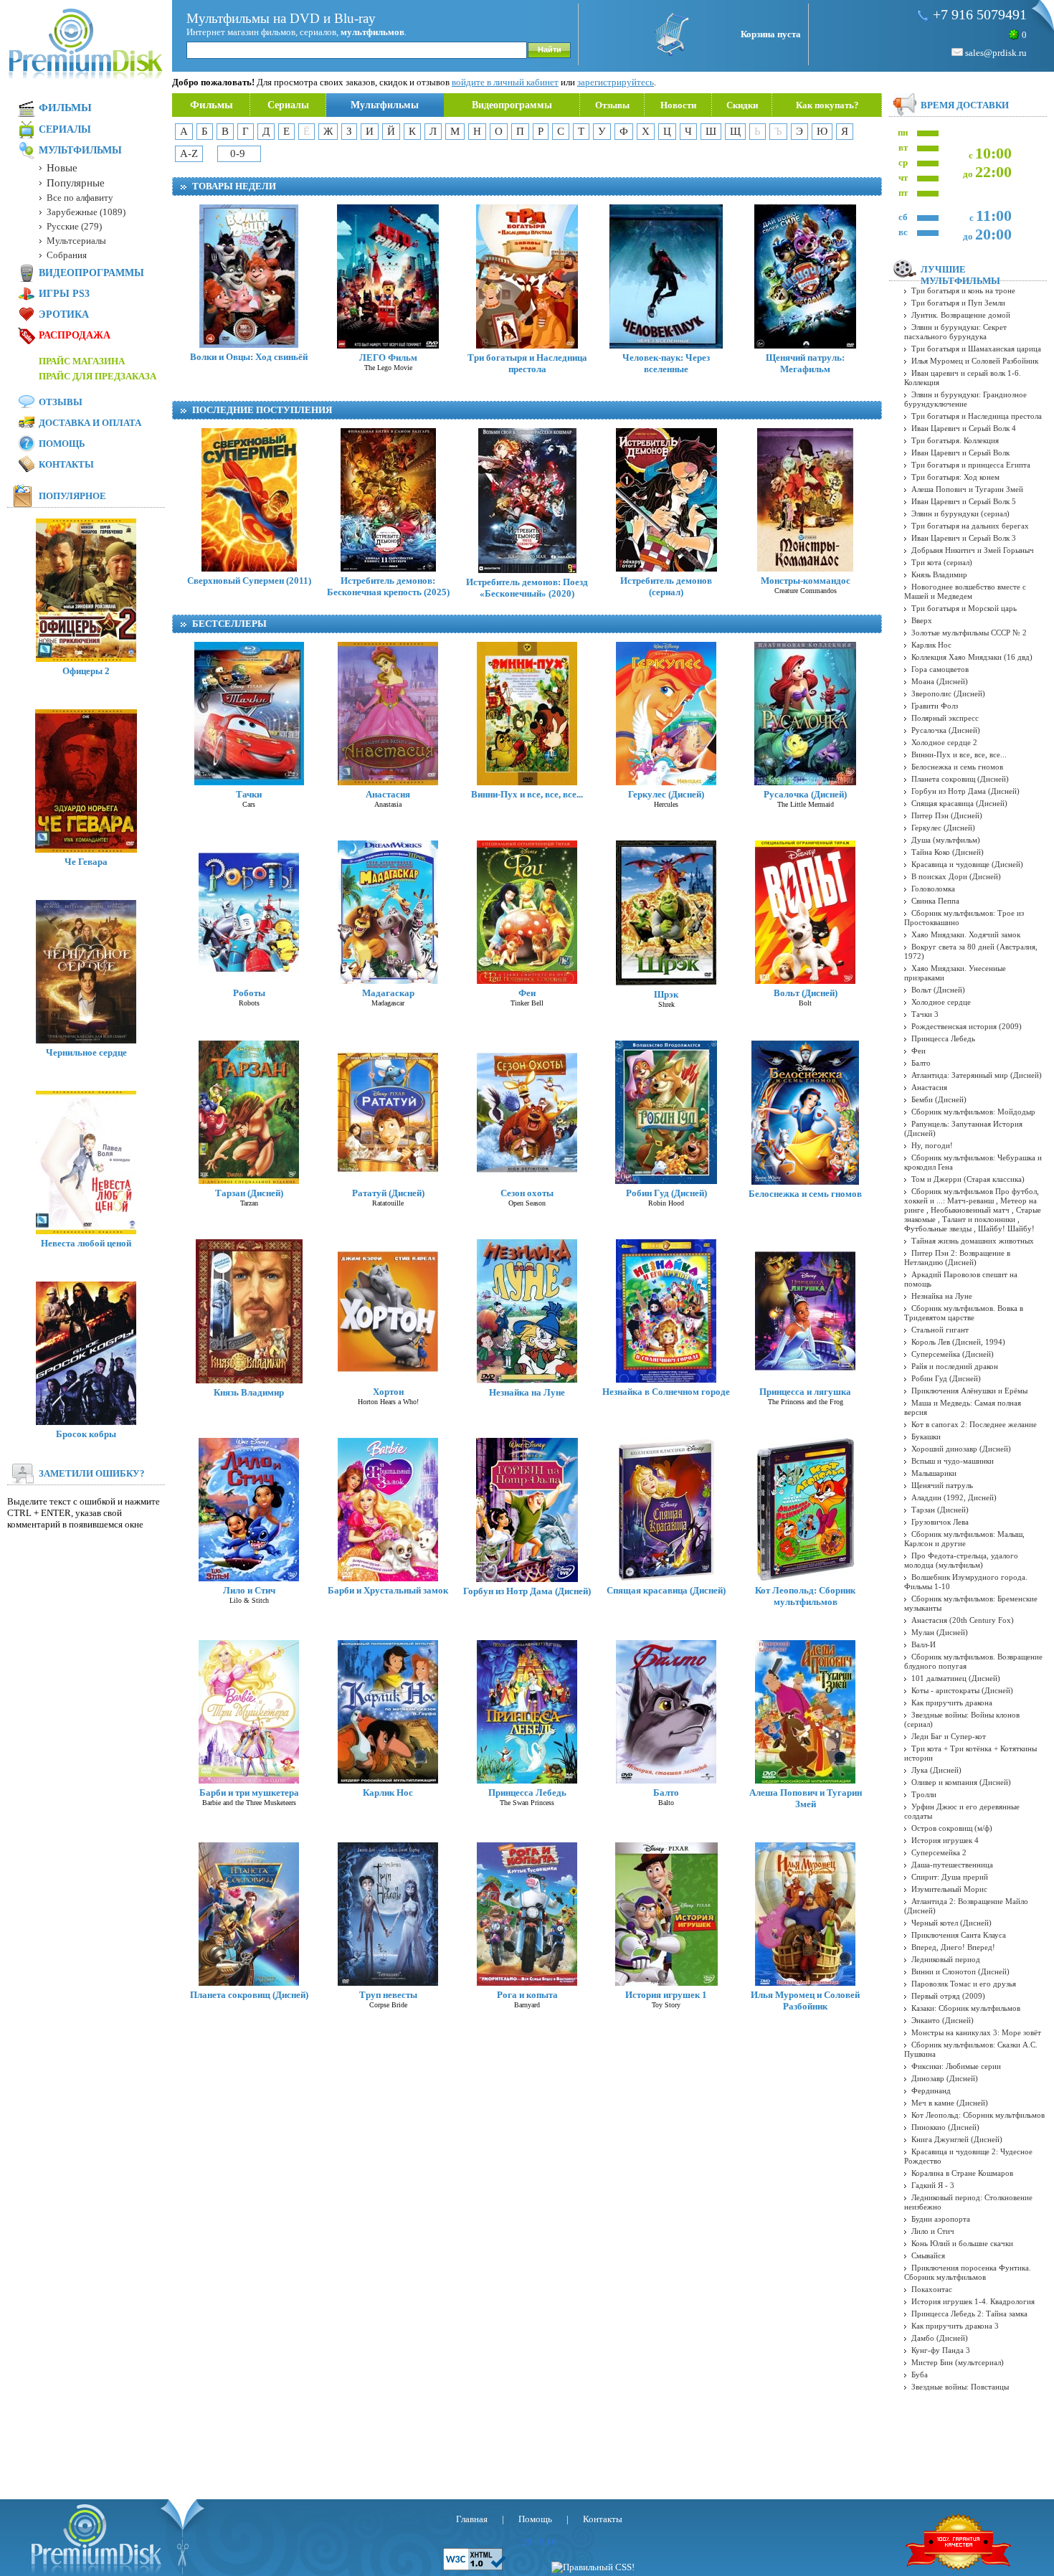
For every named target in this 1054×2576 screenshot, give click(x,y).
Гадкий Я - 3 (933, 2185)
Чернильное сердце (86, 1052)
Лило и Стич (249, 1590)
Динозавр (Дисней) (945, 2078)
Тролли (924, 1794)
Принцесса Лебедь (527, 1793)
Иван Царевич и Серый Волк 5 (964, 501)
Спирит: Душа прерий (950, 1877)
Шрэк (666, 994)
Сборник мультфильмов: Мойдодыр (973, 1112)
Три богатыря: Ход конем (955, 477)
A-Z (189, 153)
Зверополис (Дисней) (948, 693)
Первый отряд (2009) (948, 1996)
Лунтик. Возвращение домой (961, 315)
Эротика (64, 314)
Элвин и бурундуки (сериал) (960, 513)
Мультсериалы (76, 241)
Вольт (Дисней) (806, 993)
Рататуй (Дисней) (388, 1193)
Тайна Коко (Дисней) (948, 852)
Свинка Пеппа (935, 901)
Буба (920, 2374)
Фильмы (212, 105)
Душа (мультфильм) (946, 840)
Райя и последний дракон (955, 1366)
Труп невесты (388, 1995)
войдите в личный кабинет (505, 82)
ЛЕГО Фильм (388, 357)
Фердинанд (931, 2090)
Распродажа (75, 335)
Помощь (62, 444)
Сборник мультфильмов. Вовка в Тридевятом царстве (964, 1313)
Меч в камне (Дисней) (950, 2103)
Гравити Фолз (935, 706)
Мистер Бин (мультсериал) (958, 2362)
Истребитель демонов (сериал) (666, 586)
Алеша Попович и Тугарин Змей (806, 1798)
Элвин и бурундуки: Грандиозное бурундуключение (965, 399)
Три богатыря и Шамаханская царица (976, 349)
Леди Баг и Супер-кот (949, 1736)
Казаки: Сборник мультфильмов (966, 2008)
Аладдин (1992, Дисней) (954, 1497)
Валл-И (924, 1644)
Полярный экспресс (945, 718)
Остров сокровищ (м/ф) (952, 1828)
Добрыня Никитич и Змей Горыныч (973, 550)
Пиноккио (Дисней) (945, 2127)
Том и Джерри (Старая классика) (968, 1179)
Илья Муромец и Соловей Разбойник (805, 2000)
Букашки (926, 1436)
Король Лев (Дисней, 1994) (958, 1342)
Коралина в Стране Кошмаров (962, 2173)
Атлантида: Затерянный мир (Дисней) (977, 1075)
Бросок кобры (86, 1434)
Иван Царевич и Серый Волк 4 (964, 428)
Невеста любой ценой (86, 1243)
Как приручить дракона (952, 1703)
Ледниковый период (946, 1959)
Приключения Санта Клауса (959, 1935)
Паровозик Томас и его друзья (964, 1984)
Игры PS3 (64, 294)
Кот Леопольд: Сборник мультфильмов (805, 1596)
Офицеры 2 (86, 671)
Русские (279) (74, 226)
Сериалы (288, 105)
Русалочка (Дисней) (805, 794)
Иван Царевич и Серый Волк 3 (964, 538)
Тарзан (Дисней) (249, 1193)
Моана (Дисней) (940, 681)
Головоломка (933, 889)
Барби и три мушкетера (249, 1793)
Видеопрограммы (512, 105)
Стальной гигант (940, 1330)
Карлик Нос (388, 1793)
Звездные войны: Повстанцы (960, 2387)
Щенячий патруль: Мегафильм (805, 363)
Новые (62, 168)
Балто (666, 1793)
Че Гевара (86, 862)
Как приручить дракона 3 (955, 2326)
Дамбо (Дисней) (940, 2338)
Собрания (67, 255)
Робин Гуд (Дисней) (666, 1193)
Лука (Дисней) (936, 1770)
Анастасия (388, 794)
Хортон (388, 1392)
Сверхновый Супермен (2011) (249, 581)
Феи (527, 993)
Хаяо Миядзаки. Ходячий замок (966, 934)
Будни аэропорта (941, 2219)
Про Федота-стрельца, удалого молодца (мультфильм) (961, 1560)
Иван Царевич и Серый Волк (960, 453)
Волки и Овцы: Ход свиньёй (249, 357)
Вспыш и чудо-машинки (953, 1461)
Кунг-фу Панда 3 (941, 2350)
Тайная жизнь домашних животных (973, 1241)
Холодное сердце (941, 1002)
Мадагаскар (388, 993)
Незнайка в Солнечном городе (666, 1392)
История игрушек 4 (945, 1840)
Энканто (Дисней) (943, 2020)
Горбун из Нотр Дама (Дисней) (527, 1591)
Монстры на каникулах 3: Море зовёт (976, 2032)
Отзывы (612, 105)
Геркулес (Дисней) (666, 794)
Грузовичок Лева (940, 1522)
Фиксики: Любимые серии (956, 2066)
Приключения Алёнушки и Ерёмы (969, 1391)
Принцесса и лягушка (805, 1392)
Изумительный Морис (949, 1889)
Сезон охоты (527, 1193)
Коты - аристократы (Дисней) (962, 1690)
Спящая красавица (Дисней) (666, 1590)
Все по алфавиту (80, 198)
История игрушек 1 (666, 1995)
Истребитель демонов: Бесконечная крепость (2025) (388, 586)
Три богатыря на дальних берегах (970, 526)
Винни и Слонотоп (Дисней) (960, 1971)
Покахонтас (932, 2289)
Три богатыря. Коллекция (955, 440)
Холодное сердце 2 (944, 742)
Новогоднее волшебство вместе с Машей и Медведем (965, 591)
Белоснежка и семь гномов (805, 1194)
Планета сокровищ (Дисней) (249, 1995)
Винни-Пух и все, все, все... (527, 794)
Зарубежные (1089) (86, 212)
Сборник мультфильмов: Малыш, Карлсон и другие (964, 1539)
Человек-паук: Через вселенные (666, 363)
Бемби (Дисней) (939, 1099)
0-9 (238, 153)
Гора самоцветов (940, 669)
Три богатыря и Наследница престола (527, 363)
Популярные (76, 183)
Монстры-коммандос (806, 581)
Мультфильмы (385, 105)
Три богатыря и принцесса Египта (971, 465)
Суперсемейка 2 (939, 1852)
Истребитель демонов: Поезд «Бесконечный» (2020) (527, 588)
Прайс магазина (82, 361)
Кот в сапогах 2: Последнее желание (974, 1424)
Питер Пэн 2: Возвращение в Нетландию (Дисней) (957, 1258)
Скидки (742, 105)
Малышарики (934, 1473)
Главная (472, 2519)
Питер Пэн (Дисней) (947, 815)
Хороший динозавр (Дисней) (961, 1449)
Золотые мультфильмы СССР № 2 (969, 633)
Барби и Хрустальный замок (388, 1590)
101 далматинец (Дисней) (956, 1678)
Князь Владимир (249, 1392)
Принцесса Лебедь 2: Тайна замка (969, 2314)
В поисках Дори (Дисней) (956, 876)
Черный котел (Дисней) (951, 1923)
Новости (678, 105)
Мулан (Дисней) (940, 1632)
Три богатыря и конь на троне (963, 290)
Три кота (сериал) (942, 562)
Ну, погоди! (932, 1145)
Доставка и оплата (90, 423)
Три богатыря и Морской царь (964, 608)
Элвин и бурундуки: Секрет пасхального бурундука (955, 332)
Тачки (249, 794)
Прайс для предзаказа (98, 376)
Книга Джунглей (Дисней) (957, 2139)
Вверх (922, 620)
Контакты (66, 464)
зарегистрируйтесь (616, 82)
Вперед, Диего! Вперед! (953, 1947)
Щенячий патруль (942, 1485)
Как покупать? (827, 105)
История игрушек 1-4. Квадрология (973, 2301)
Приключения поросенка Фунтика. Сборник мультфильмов (968, 2272)
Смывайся (928, 2255)
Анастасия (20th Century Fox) (963, 1620)
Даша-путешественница (952, 1865)
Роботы (249, 993)
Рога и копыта (527, 1995)
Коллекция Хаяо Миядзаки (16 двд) (972, 657)
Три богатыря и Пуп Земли (958, 303)
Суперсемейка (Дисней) (953, 1354)
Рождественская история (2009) (967, 1026)
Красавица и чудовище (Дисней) (967, 864)
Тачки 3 (925, 1014)
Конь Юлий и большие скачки (962, 2243)
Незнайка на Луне (527, 1392)
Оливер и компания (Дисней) (961, 1782)
